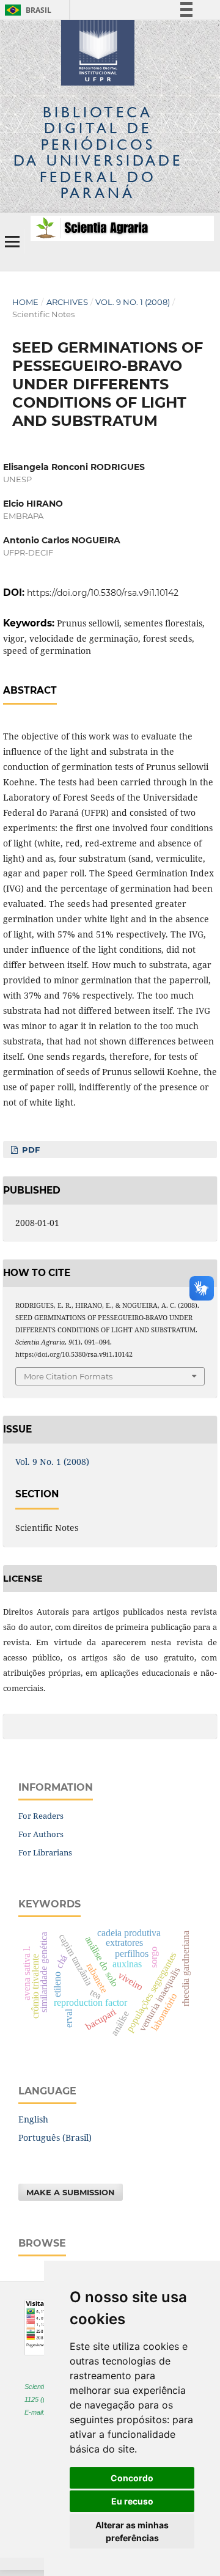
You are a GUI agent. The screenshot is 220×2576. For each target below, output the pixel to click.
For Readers (41, 1816)
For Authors (41, 1834)
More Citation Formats (68, 1376)
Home (25, 302)
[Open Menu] (12, 241)
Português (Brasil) (55, 2137)
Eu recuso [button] (132, 2501)
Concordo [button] (132, 2478)
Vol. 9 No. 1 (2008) (133, 302)
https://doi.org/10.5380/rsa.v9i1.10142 (103, 593)
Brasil (26, 10)
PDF (30, 1150)
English (33, 2119)
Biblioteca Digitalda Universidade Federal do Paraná (98, 152)
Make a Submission (71, 2192)
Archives (67, 302)
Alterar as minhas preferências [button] (132, 2531)
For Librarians (45, 1852)
